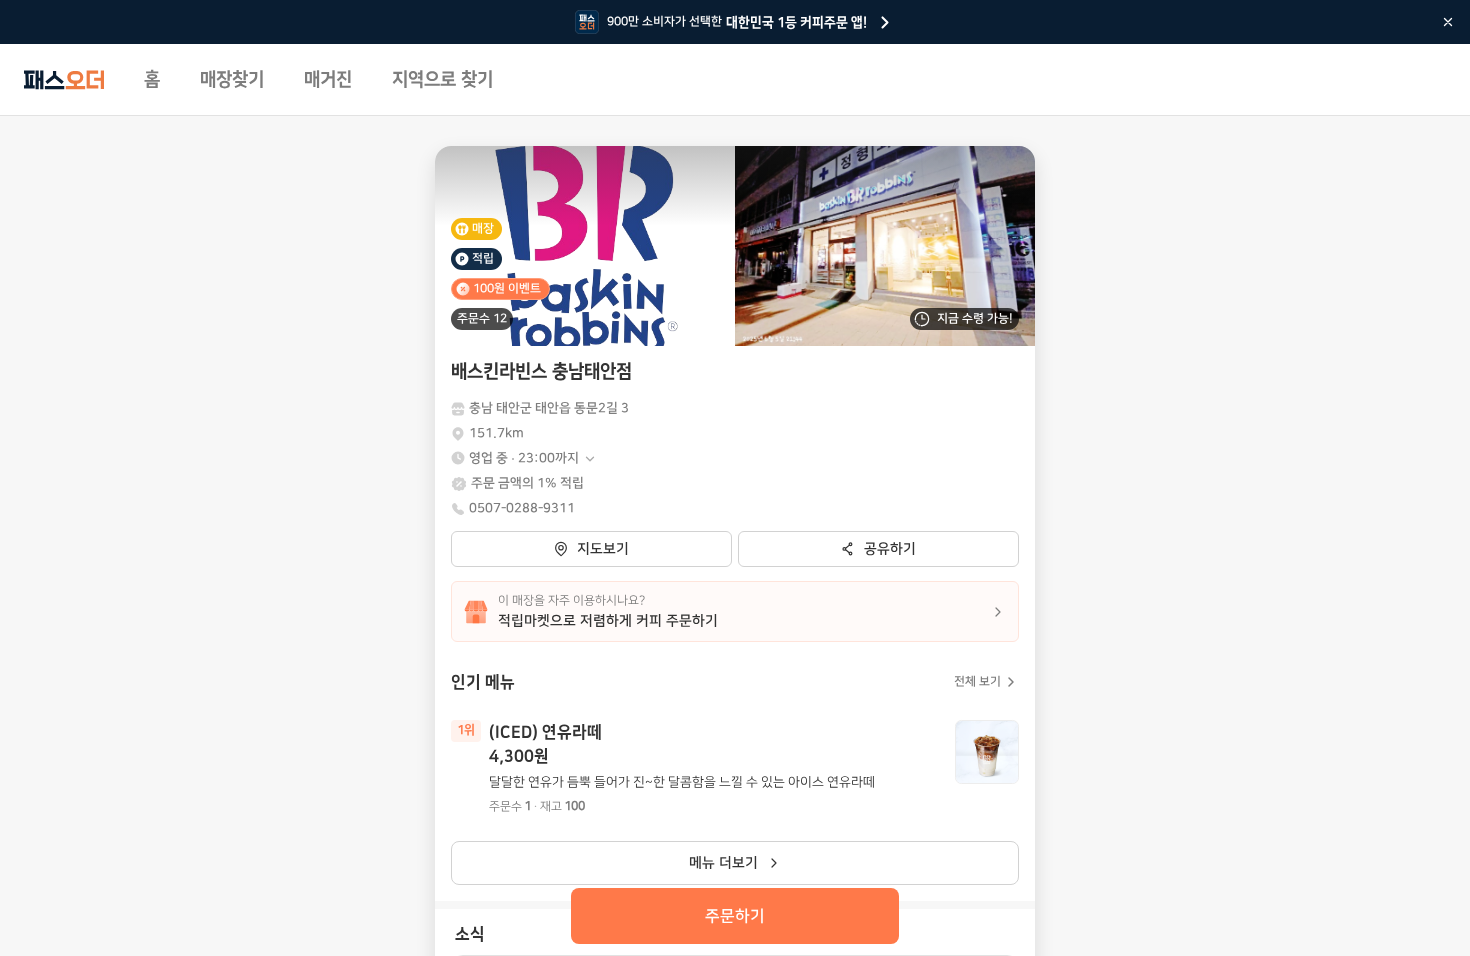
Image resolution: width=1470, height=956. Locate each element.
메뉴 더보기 (723, 863)
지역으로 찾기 (442, 80)
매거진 (328, 80)
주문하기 (735, 916)
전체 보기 (977, 681)
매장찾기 (232, 80)
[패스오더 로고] (64, 80)
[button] (533, 458)
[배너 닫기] (1448, 22)
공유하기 (890, 549)
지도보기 (603, 549)
